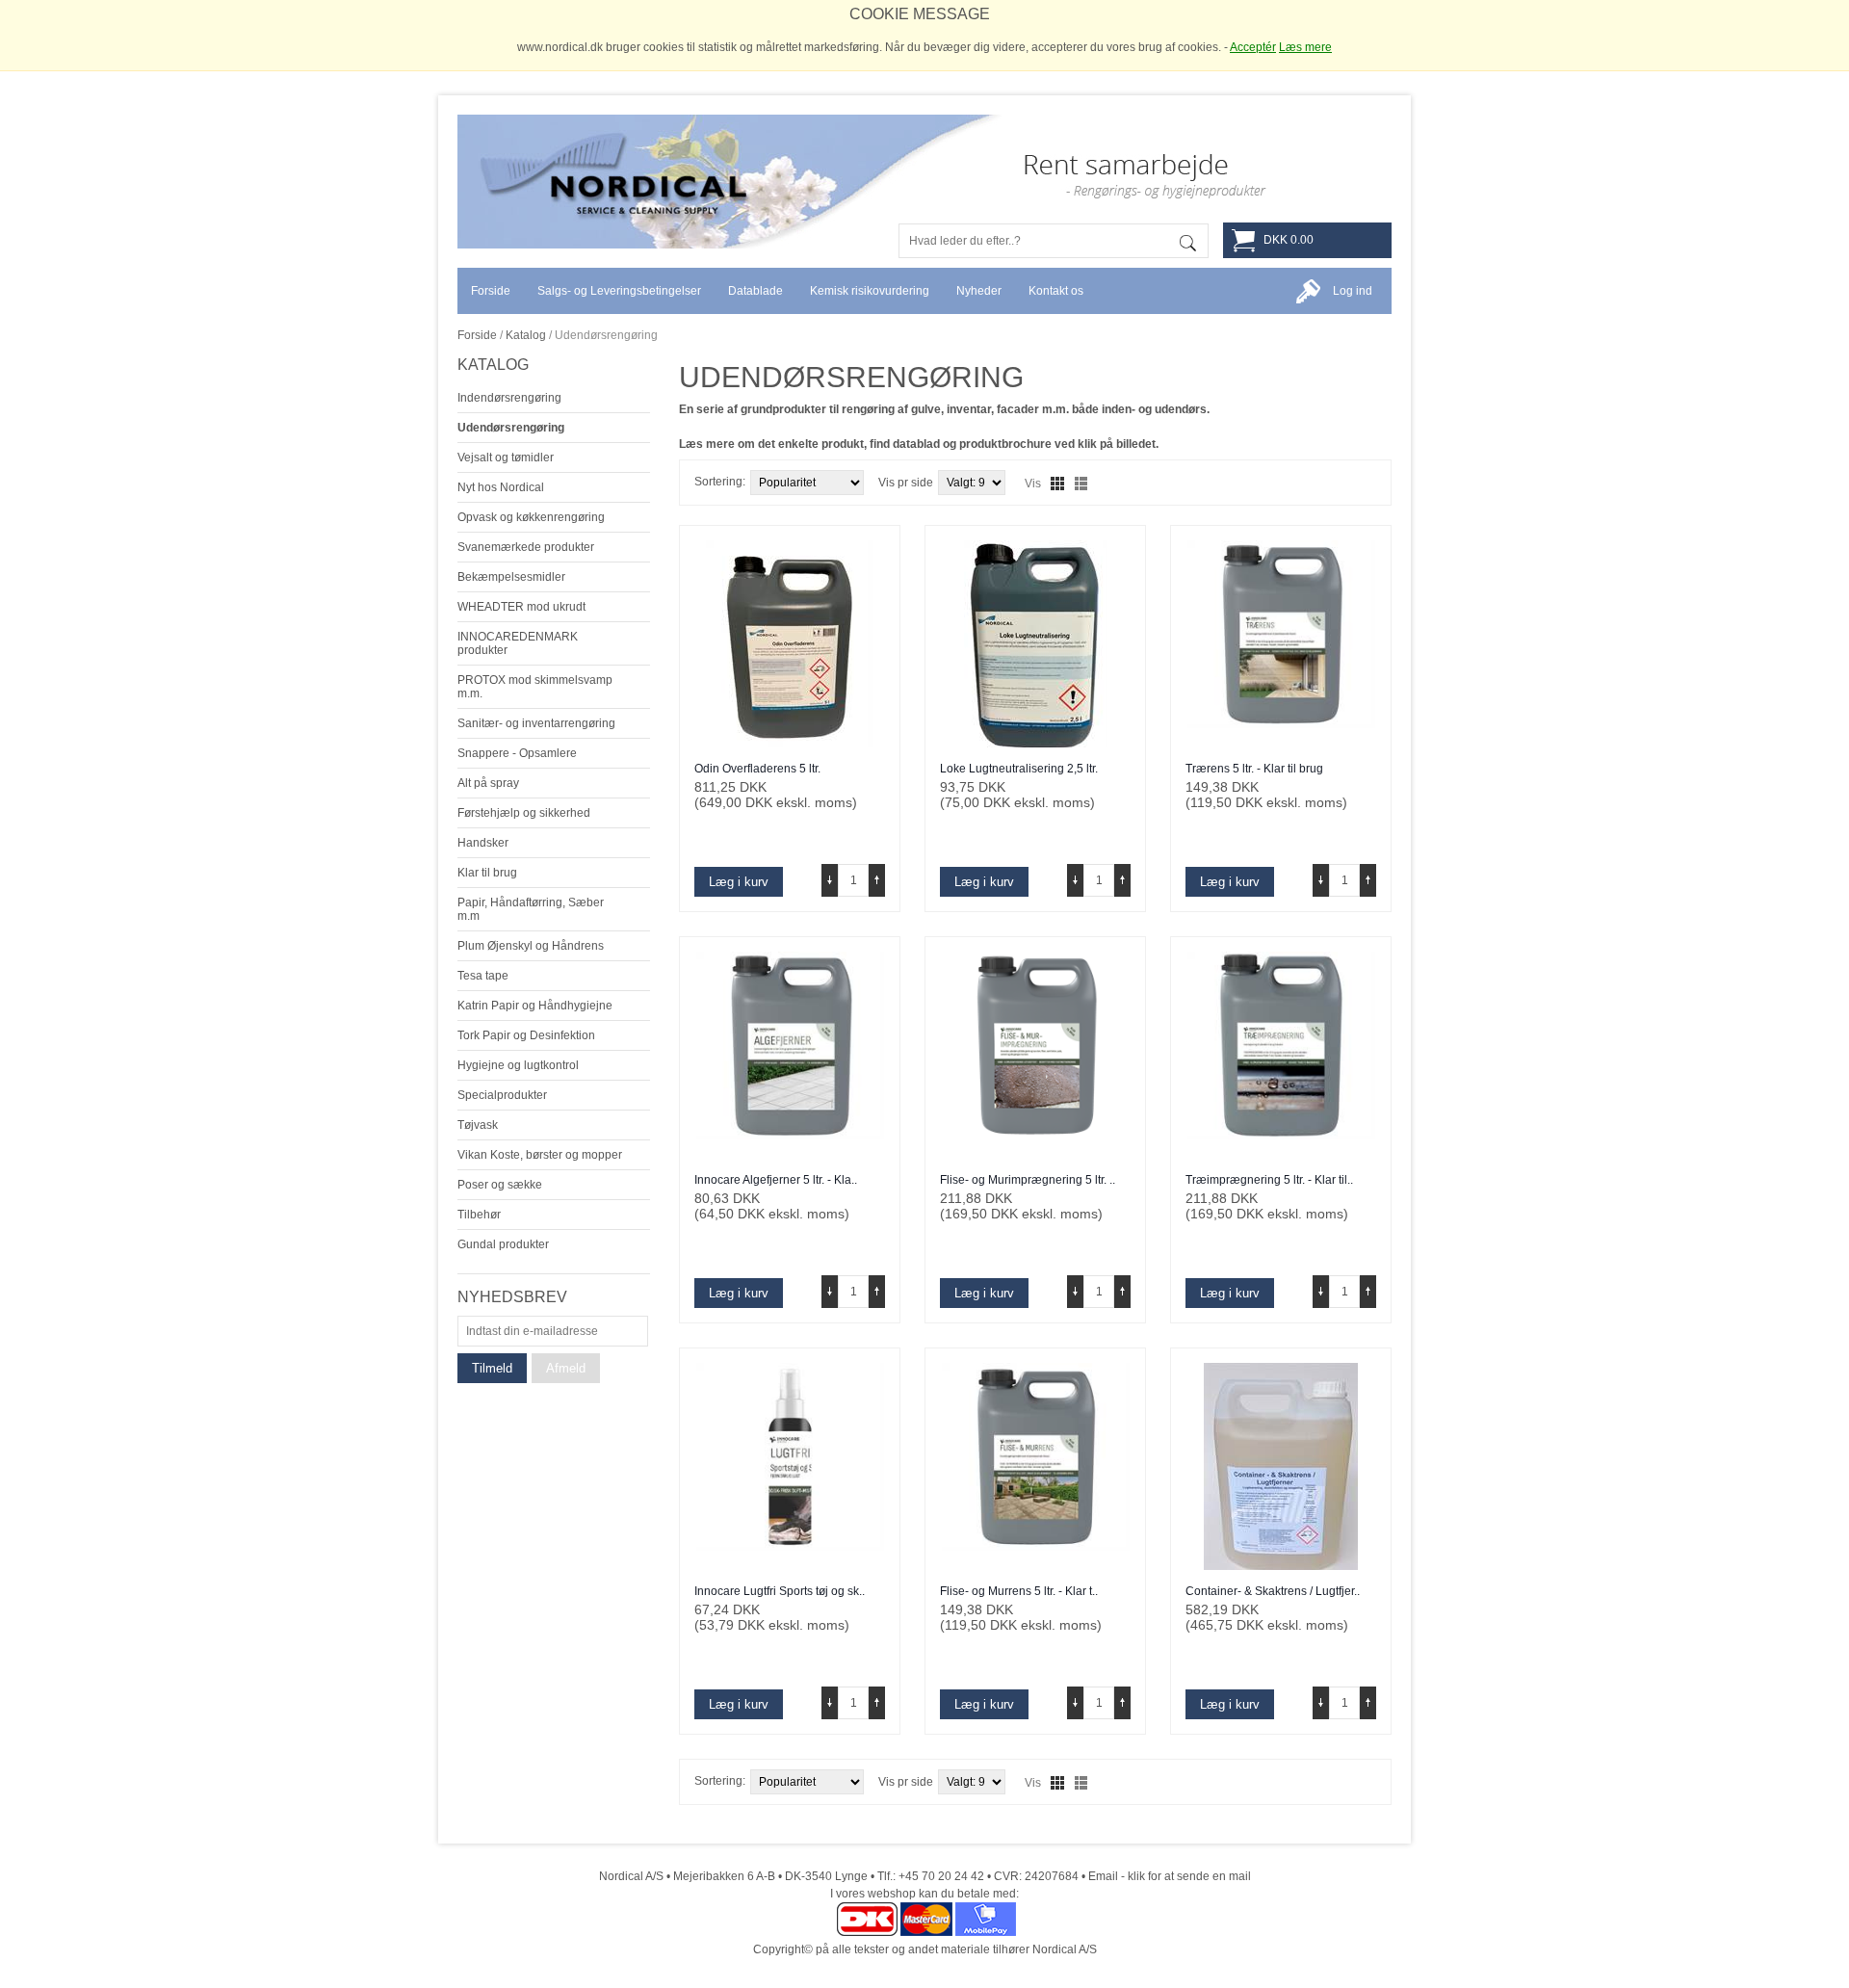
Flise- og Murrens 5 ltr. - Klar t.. (1019, 1591)
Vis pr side (906, 483)
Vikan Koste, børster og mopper (540, 1155)
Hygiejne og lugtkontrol (518, 1065)
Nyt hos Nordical (501, 487)
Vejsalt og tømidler (506, 458)
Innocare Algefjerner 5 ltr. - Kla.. (776, 1180)
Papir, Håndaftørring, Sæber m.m (531, 909)
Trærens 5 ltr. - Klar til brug (1254, 769)
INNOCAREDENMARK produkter (518, 643)
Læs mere (1305, 47)
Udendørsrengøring (511, 428)
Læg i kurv (739, 882)
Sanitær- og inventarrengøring (536, 723)
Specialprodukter (502, 1095)
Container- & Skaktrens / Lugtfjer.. (1273, 1591)
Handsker (483, 843)
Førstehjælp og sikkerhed (524, 813)
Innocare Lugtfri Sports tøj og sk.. (780, 1591)
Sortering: (720, 482)
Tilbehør (479, 1215)
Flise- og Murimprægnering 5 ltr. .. (1028, 1180)
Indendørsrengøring (509, 398)
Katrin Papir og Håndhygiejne (535, 1006)
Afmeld (566, 1368)
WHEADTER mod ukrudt (521, 607)
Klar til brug (487, 873)
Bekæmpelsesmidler (511, 577)
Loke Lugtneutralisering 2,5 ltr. (1019, 769)
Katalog (526, 335)
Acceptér (1253, 47)
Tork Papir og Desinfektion (526, 1035)
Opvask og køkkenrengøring (531, 517)
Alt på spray (488, 783)
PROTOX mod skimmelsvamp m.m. (535, 687)
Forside (477, 335)
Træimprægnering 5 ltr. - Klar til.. (1269, 1180)
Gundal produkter (503, 1244)
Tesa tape (483, 976)
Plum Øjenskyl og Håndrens (531, 946)
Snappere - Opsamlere (517, 753)
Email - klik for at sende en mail (1170, 1876)
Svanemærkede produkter (526, 547)
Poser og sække (500, 1185)
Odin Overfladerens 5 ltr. (757, 769)
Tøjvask (478, 1125)
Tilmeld (492, 1368)
